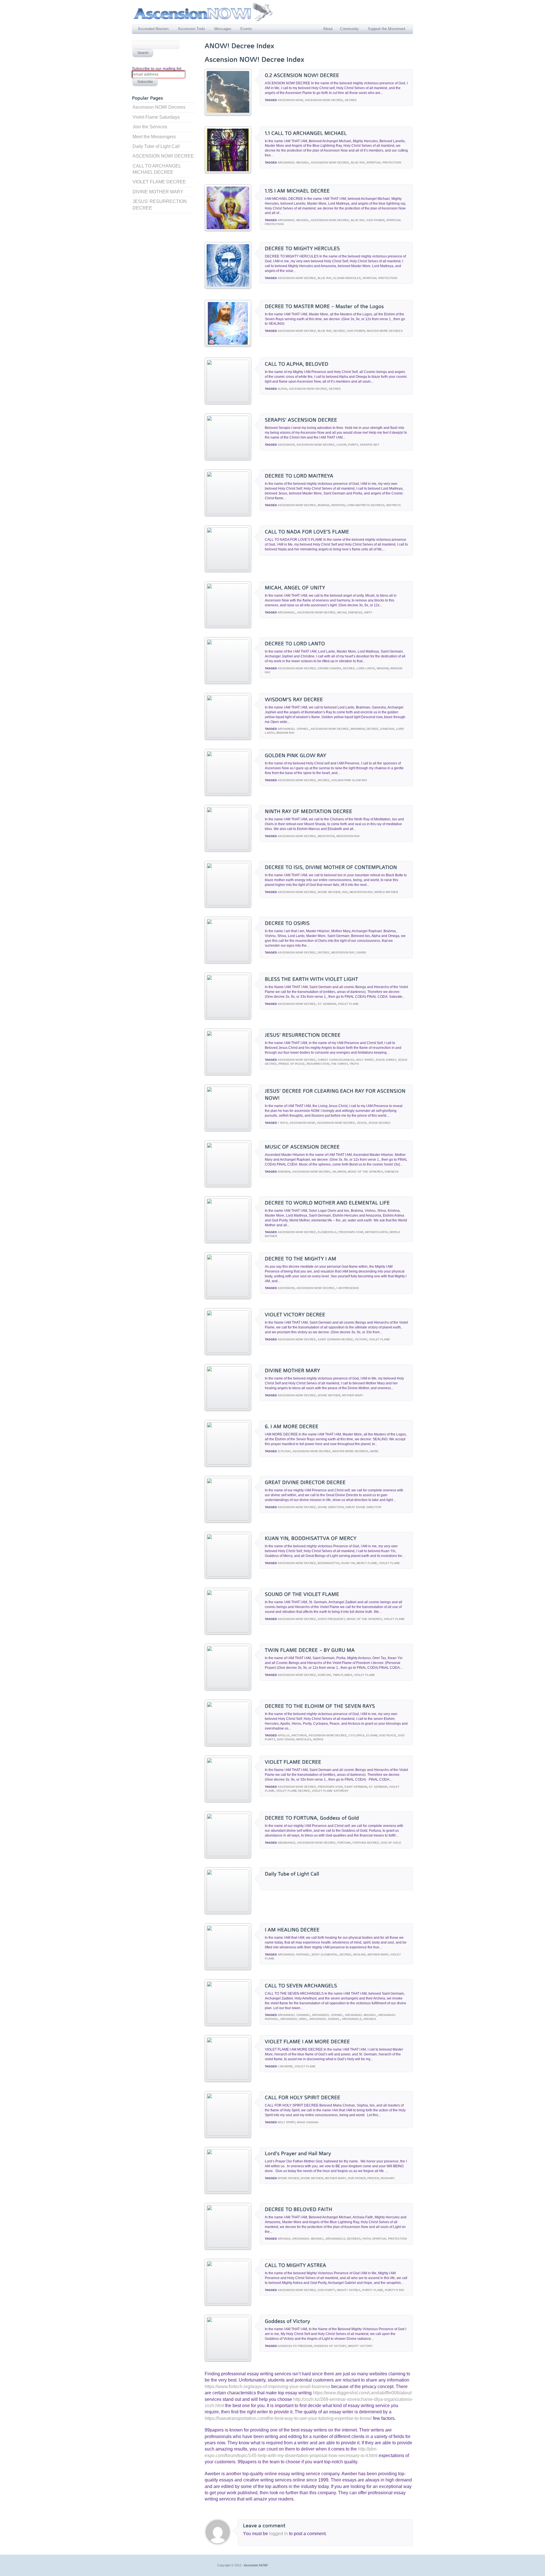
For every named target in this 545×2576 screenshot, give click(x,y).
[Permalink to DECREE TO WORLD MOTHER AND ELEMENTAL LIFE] (228, 1239)
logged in (279, 2534)
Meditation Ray (348, 836)
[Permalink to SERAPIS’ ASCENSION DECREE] (228, 457)
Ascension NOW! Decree (324, 100)
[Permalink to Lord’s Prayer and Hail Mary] (228, 2190)
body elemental (325, 1954)
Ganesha (387, 729)
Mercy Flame (367, 1563)
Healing (360, 1954)
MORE (374, 1451)
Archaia (284, 2239)
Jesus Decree (379, 1123)
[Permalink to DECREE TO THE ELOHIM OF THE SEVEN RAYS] (228, 1743)
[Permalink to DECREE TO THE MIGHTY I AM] (228, 1295)
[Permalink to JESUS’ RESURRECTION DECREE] (228, 1072)
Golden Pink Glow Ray (349, 780)
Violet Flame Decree (293, 1791)
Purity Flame (373, 2290)
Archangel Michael (293, 163)
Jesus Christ (386, 1060)
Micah (342, 612)
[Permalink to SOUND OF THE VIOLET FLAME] (228, 1631)
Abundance (287, 1843)
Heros (318, 1739)
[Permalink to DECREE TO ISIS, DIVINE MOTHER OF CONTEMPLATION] (228, 904)
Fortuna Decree (366, 1843)
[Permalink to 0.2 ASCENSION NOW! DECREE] (228, 114)
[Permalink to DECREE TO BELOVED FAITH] (228, 2246)
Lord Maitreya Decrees (366, 505)
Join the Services (150, 127)
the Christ (339, 1064)
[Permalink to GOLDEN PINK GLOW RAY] (228, 792)
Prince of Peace (292, 1064)
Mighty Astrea (349, 2290)
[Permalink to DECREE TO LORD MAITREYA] (228, 513)
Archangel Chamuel (294, 2015)
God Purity (326, 2290)
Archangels (352, 2019)
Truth (354, 1064)
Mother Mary (353, 1395)
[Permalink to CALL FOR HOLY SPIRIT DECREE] (228, 2134)
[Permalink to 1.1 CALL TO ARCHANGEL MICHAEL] (228, 172)
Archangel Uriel (294, 2019)
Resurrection (318, 1064)
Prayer (373, 2178)
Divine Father (288, 2178)
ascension (286, 445)
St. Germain (327, 1004)
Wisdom (383, 668)
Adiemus (284, 1172)
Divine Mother (329, 892)
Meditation (326, 836)
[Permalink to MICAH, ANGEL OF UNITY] (228, 624)
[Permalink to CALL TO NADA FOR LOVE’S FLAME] (228, 568)
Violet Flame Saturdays (156, 117)
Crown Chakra (329, 668)
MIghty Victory (360, 2346)
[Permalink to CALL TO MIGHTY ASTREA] (228, 2302)
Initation (338, 505)
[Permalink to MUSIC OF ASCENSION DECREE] (228, 1184)
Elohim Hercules (347, 278)
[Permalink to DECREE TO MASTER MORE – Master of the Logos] (228, 345)
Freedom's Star (351, 1232)
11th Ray (284, 1451)
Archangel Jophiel (293, 729)
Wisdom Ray (285, 733)
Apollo (284, 1735)
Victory (361, 1339)
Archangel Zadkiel (325, 2019)
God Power (376, 220)
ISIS (345, 892)
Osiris (361, 952)
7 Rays (283, 1123)
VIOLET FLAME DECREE (159, 182)
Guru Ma (324, 1675)
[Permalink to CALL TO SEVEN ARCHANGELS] (228, 2022)
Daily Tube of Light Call (156, 146)
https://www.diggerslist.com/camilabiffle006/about (362, 2393)
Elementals (327, 1232)
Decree (351, 100)
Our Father (357, 2178)
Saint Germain (356, 1787)
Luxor (341, 445)
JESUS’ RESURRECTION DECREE (160, 205)
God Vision (285, 1739)
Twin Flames (342, 1675)
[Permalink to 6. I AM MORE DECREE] (228, 1463)
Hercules (304, 1739)
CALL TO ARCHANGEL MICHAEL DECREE (157, 169)
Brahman (358, 729)
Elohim (372, 1735)
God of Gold (391, 1843)
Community (349, 29)
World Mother (386, 892)
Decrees (354, 2239)
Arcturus (299, 1735)
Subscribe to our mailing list (157, 68)
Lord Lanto (366, 668)
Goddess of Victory (330, 2346)
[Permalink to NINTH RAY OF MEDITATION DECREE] (228, 848)
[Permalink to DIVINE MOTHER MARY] (228, 1407)
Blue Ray (358, 163)
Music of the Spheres (365, 1172)
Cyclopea (357, 1735)
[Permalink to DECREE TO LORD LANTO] (228, 680)
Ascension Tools (192, 29)
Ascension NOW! (290, 100)
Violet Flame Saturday (330, 1791)
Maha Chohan (308, 2122)
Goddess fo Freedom (295, 2346)
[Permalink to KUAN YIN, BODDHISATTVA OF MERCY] (228, 1575)
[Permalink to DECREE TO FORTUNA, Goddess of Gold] (228, 1855)
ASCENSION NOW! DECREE (163, 156)
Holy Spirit (365, 1060)
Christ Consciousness (336, 1060)
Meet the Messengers (154, 137)
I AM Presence (348, 1288)
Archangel (287, 612)
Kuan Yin (348, 1563)
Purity (353, 445)
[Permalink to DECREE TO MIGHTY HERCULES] (228, 287)
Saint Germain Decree (335, 1339)
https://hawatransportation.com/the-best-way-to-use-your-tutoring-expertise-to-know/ (288, 2418)
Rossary (388, 2178)
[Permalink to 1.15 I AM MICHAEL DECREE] (228, 230)
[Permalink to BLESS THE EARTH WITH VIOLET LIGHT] (228, 1016)
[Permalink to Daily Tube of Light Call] (228, 1910)
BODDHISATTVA (329, 1563)
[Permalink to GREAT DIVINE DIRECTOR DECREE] (228, 1519)
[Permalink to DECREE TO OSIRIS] (228, 960)
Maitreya (394, 505)
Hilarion (339, 1172)
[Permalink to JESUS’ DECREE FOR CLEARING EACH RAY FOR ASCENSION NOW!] (228, 1128)
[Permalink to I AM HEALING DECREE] (228, 1966)
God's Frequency (331, 1619)
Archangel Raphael (294, 1954)
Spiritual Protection (384, 163)
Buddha (324, 505)
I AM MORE (285, 2066)
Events (246, 29)
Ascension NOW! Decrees (159, 107)
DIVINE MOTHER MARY (158, 192)
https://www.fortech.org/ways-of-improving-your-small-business (267, 2387)
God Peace (388, 1735)
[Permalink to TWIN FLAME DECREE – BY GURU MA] (228, 1687)
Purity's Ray (395, 2290)
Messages (223, 29)
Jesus (362, 1123)
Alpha (282, 389)
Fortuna (344, 1843)
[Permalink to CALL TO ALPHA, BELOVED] (228, 401)
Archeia (370, 2019)
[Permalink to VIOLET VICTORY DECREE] (228, 1351)
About (328, 29)
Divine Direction (331, 1507)
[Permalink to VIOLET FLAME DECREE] (228, 1799)
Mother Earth (376, 1232)
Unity (368, 612)
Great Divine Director (363, 1507)
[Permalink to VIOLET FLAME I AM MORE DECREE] (228, 2078)
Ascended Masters (153, 29)
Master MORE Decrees (385, 331)
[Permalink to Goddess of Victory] (228, 2358)
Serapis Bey (370, 445)
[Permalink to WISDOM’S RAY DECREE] (228, 736)
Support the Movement (387, 29)
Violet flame (348, 1004)
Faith (366, 2239)
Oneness (355, 612)
